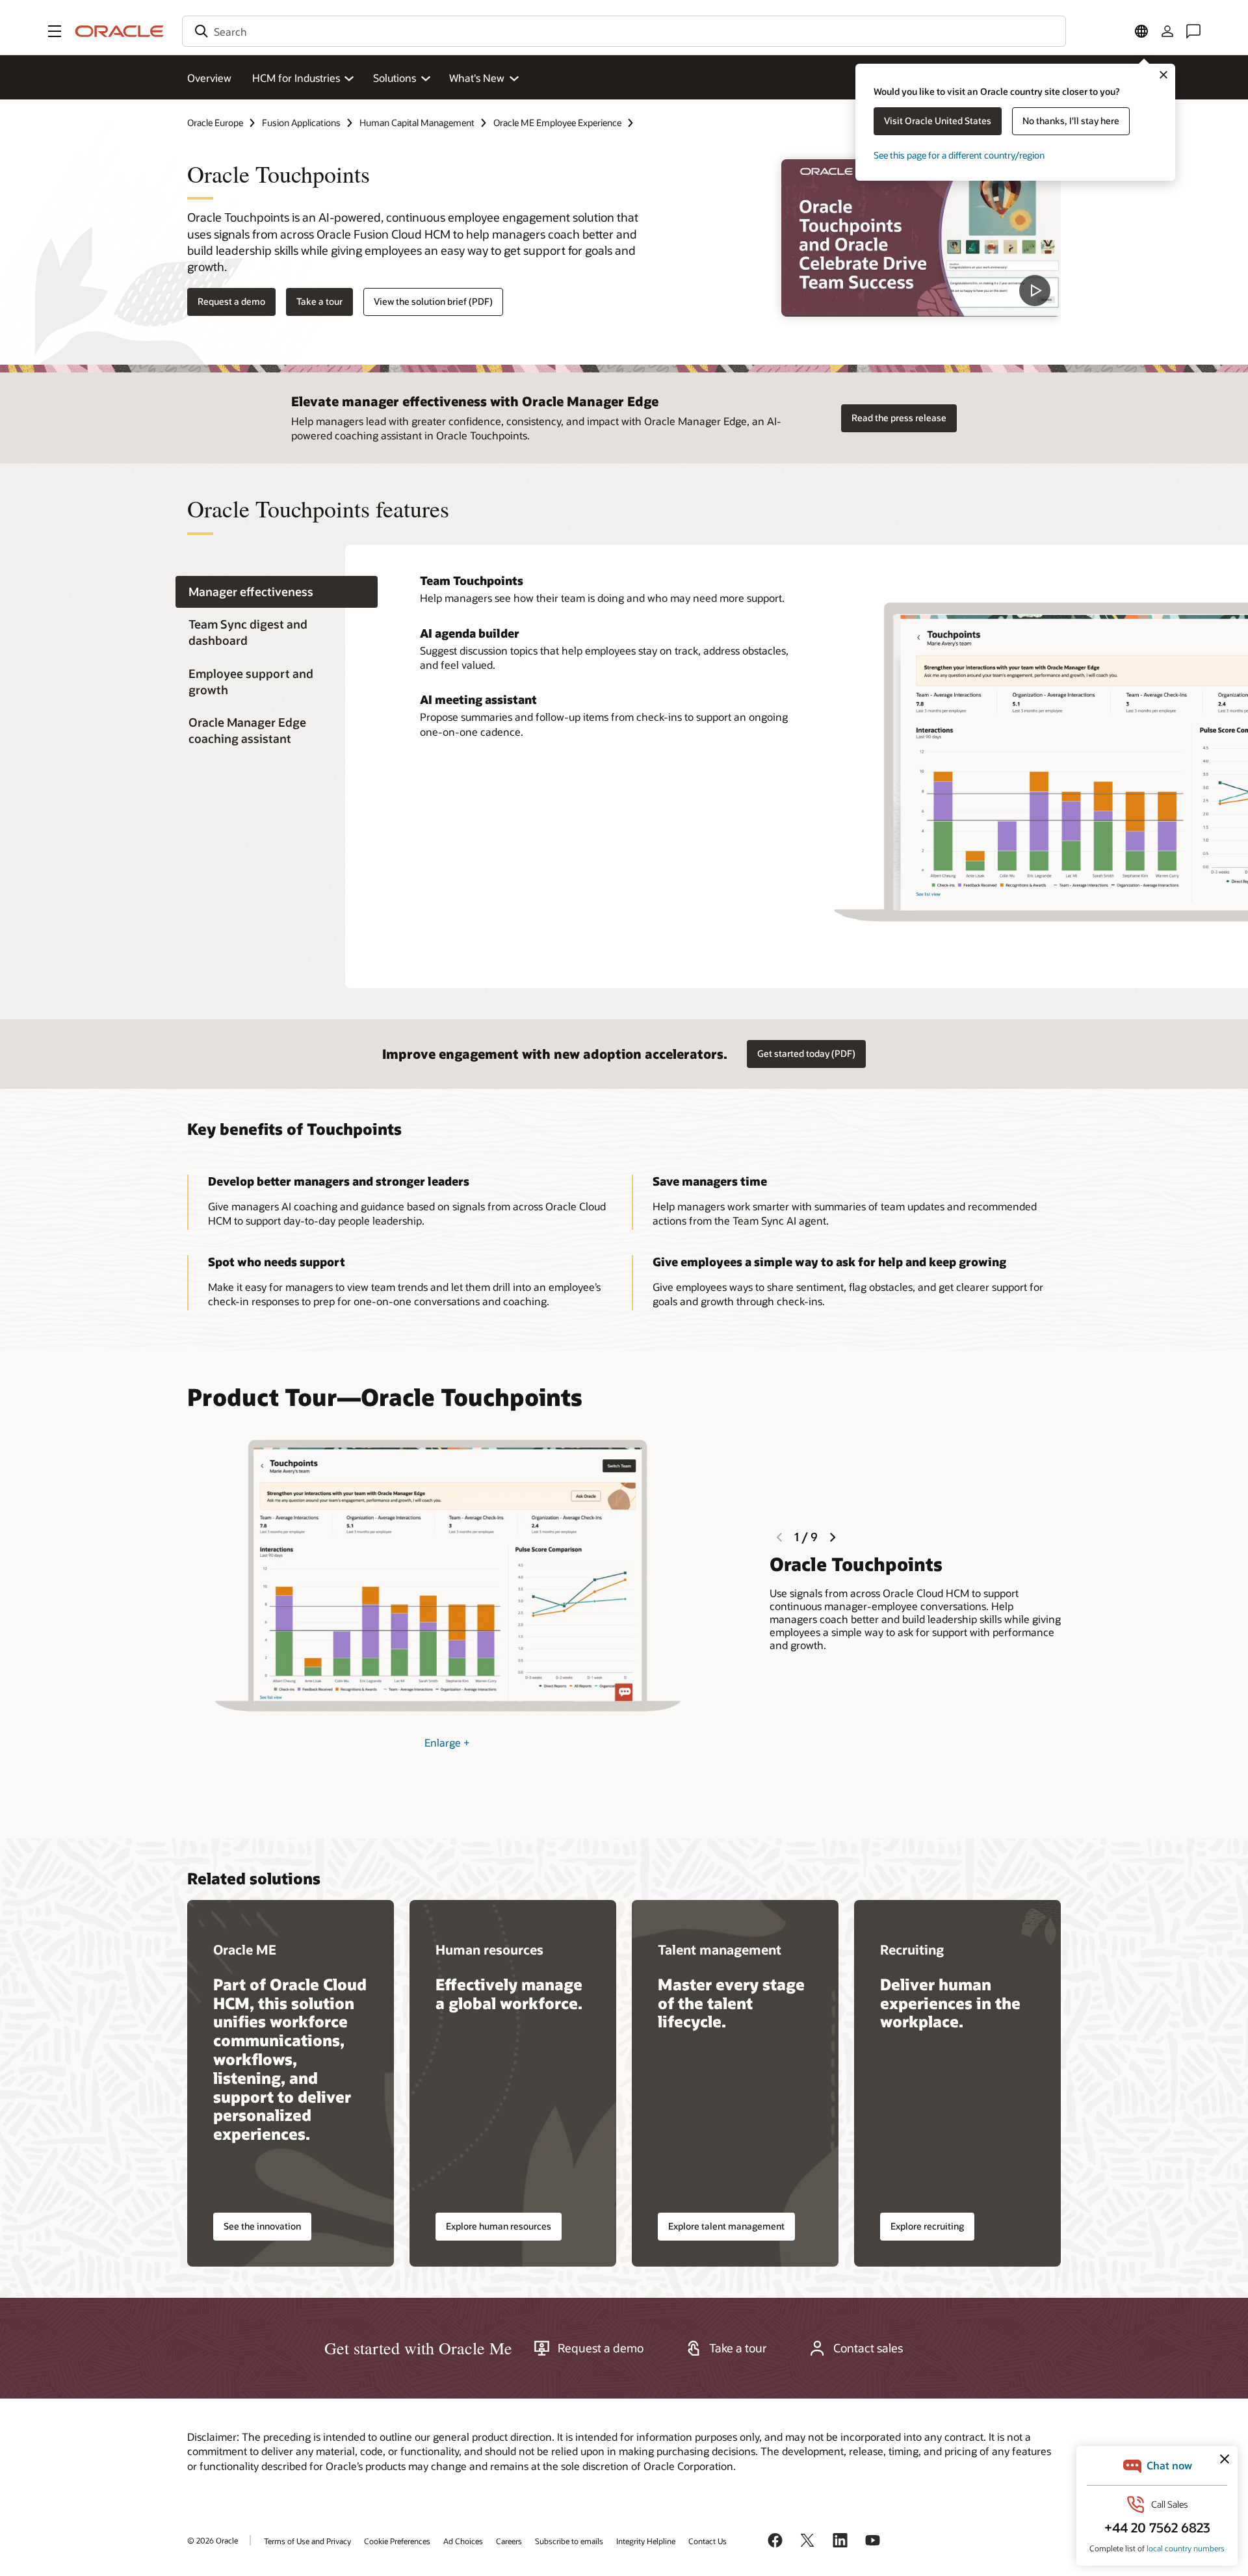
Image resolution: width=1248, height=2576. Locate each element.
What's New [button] (477, 78)
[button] (55, 31)
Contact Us (708, 2541)
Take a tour (319, 301)
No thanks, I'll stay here (1071, 121)
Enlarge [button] (447, 1742)
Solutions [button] (395, 78)
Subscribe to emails (569, 2541)
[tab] (277, 592)
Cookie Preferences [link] (397, 2541)
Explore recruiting (927, 2226)
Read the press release (899, 418)
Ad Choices (463, 2541)
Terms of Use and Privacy (307, 2541)
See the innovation (262, 2226)
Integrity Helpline (646, 2541)
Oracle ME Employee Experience (557, 123)
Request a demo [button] (231, 301)
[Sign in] (1167, 31)
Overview (209, 78)
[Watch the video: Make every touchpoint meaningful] (921, 238)
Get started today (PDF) (806, 1053)
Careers (509, 2541)
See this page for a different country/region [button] (959, 155)
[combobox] (624, 31)
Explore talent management (726, 2226)
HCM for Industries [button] (296, 78)
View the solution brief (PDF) (433, 301)
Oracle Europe (215, 123)
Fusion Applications (301, 123)
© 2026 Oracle (213, 2540)
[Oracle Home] (120, 31)
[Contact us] (1193, 31)
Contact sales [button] (868, 2348)
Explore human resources (499, 2226)
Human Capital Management (417, 123)
